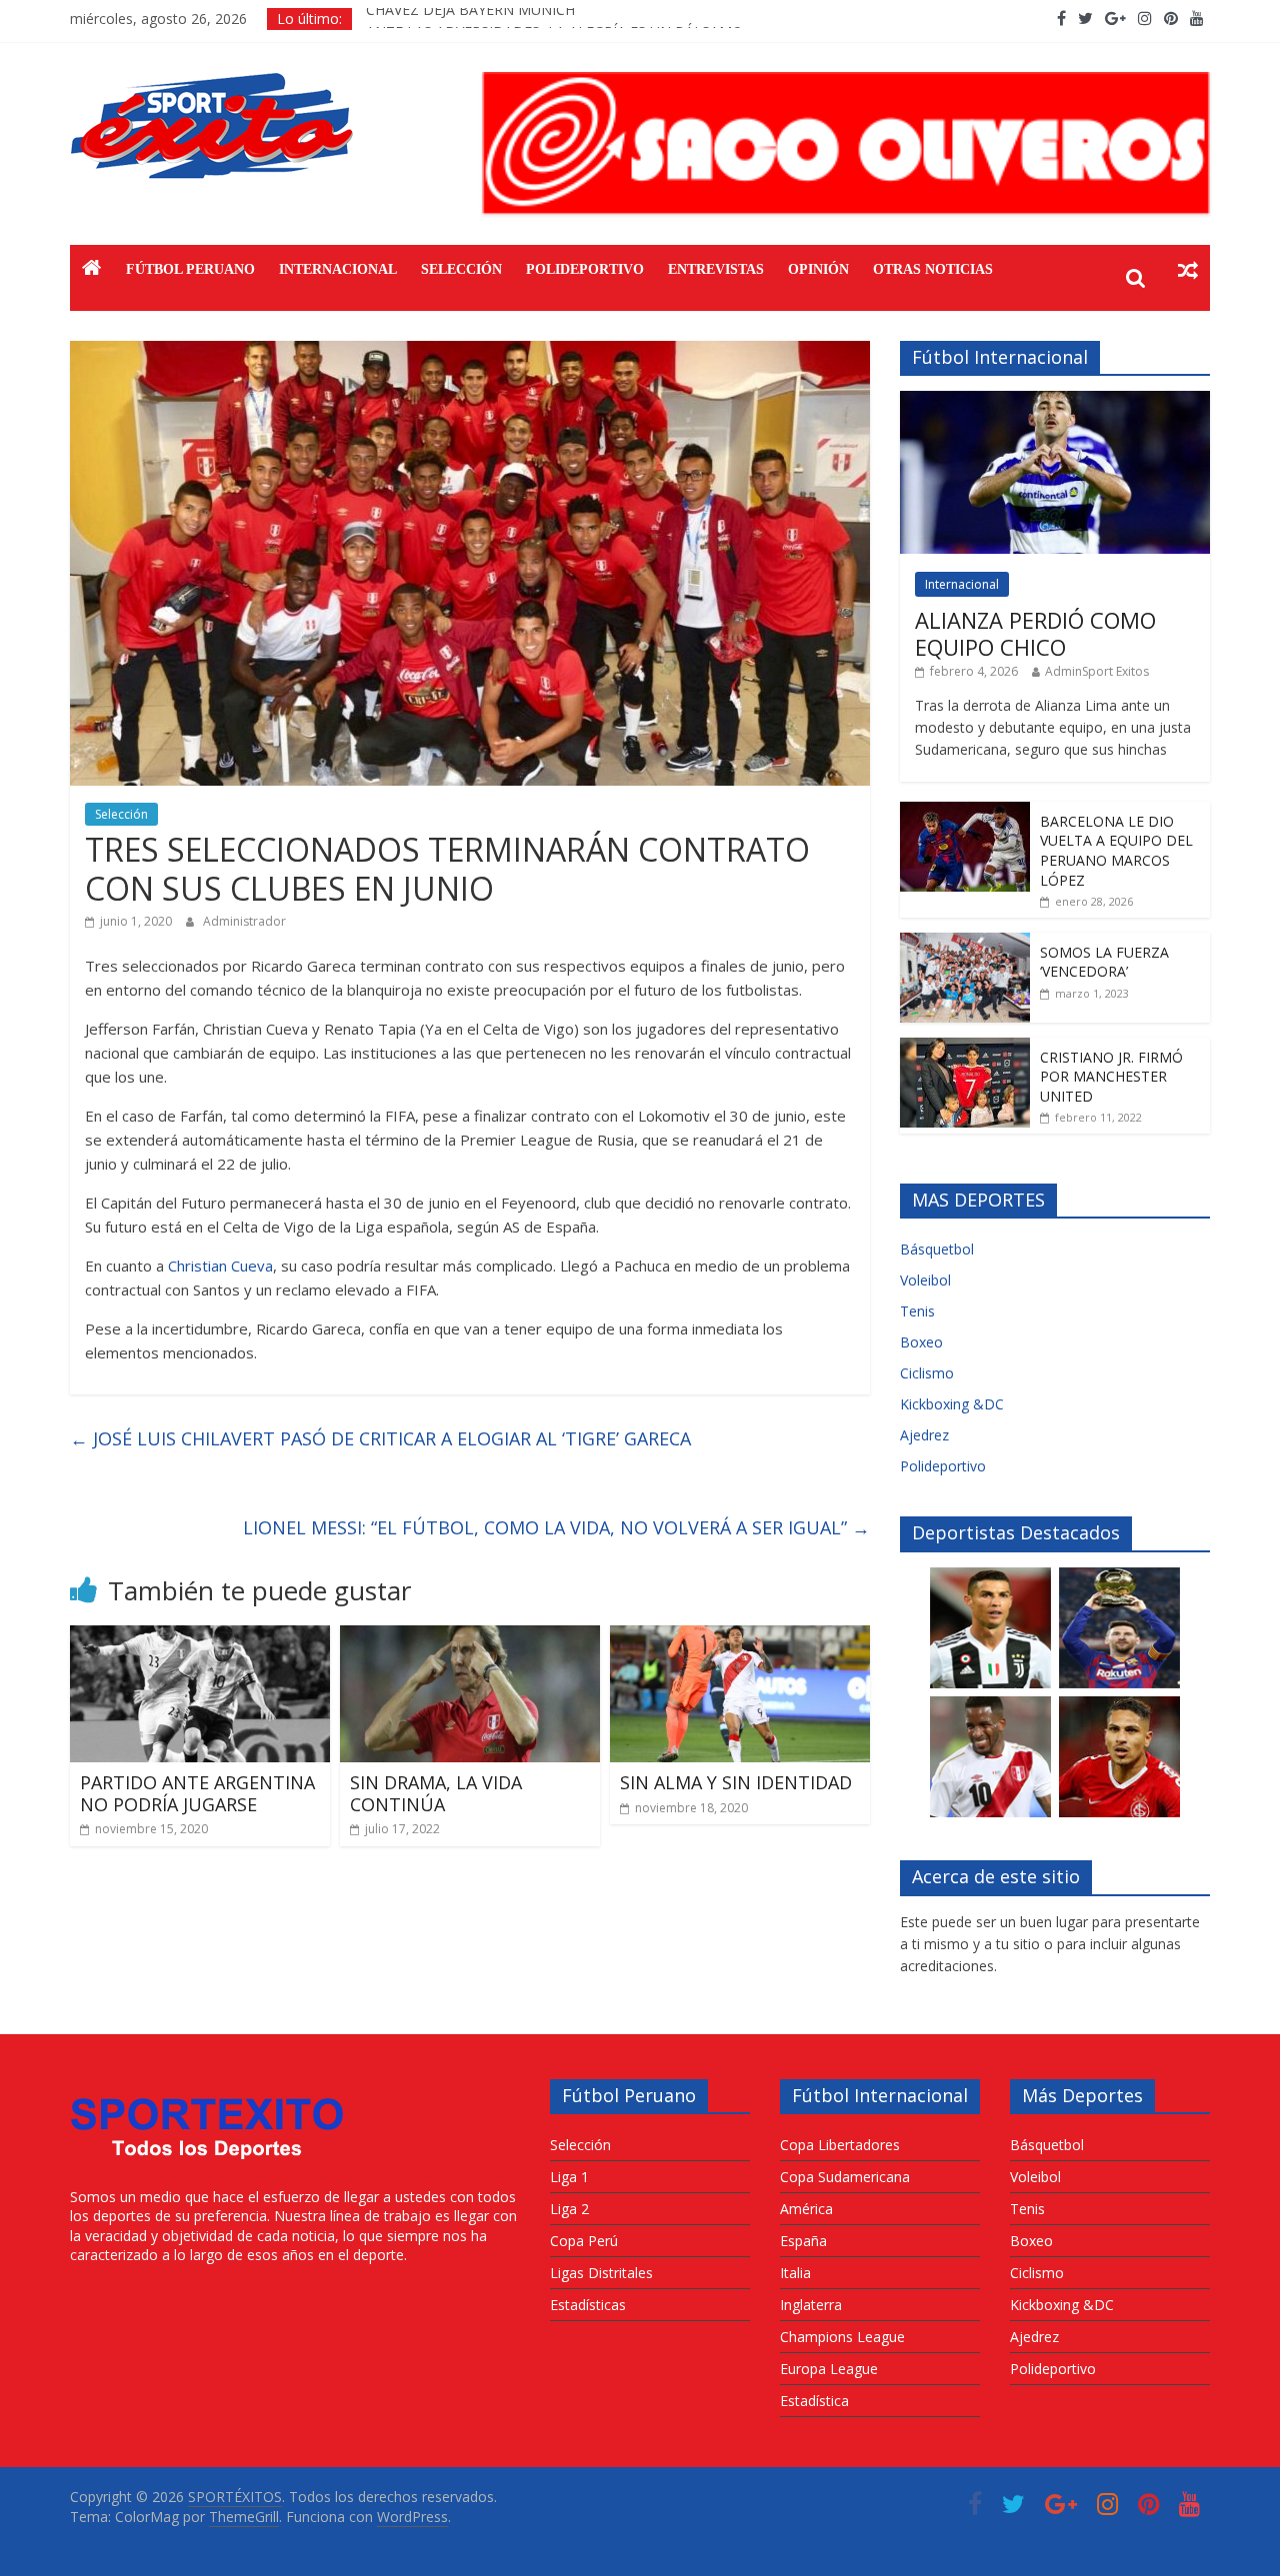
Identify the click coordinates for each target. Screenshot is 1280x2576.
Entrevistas (716, 269)
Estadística (814, 2401)
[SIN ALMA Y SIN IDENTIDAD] (740, 1637)
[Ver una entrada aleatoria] (1188, 270)
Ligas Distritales (601, 2273)
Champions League (842, 2337)
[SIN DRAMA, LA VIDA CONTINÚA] (470, 1637)
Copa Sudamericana (845, 2177)
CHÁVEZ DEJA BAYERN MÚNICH (470, 18)
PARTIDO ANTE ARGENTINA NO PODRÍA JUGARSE (197, 1793)
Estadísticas (588, 2305)
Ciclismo (927, 1373)
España (803, 2241)
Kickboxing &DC (952, 1404)
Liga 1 (569, 2177)
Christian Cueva (220, 1266)
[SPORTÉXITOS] (92, 270)
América (806, 2209)
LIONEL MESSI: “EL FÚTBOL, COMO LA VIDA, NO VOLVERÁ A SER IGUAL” (556, 1527)
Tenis (917, 1311)
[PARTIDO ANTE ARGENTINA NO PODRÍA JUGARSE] (200, 1637)
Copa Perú (584, 2241)
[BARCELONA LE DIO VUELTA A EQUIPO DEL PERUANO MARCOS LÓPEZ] (965, 812)
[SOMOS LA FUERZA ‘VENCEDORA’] (965, 943)
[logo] (207, 2089)
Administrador (244, 921)
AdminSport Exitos (1097, 671)
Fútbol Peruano (190, 269)
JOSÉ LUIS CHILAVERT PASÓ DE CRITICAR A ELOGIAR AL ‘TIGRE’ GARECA (380, 1438)
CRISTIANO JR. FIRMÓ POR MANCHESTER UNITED (1111, 1077)
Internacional (338, 269)
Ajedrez (924, 1435)
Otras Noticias (933, 269)
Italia (795, 2273)
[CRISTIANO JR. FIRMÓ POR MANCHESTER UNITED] (965, 1048)
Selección (461, 269)
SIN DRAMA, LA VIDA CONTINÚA (436, 1793)
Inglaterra (811, 2305)
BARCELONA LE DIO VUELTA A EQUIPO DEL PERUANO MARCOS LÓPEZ (1116, 851)
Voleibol (925, 1280)
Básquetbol (937, 1249)
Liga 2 (569, 2209)
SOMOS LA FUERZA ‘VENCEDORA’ (1104, 962)
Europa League (829, 2369)
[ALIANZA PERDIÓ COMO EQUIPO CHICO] (1055, 401)
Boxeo (921, 1342)
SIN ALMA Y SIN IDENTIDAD (736, 1782)
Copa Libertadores (840, 2145)
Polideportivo (585, 269)
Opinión (818, 269)
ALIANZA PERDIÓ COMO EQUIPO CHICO (1035, 633)
